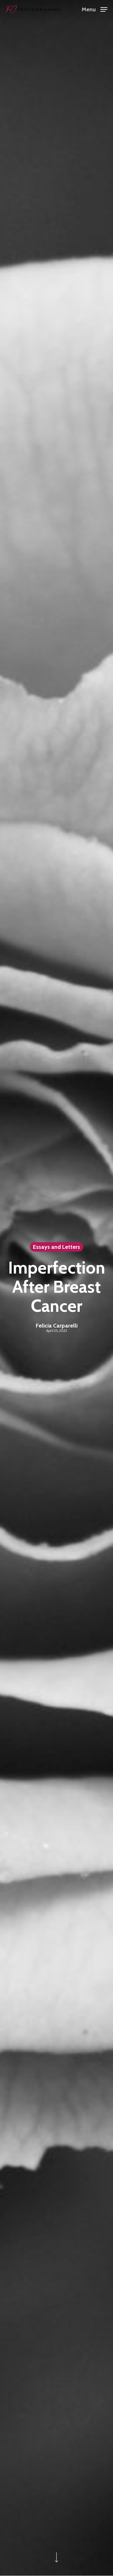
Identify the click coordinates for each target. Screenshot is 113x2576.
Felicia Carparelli (57, 1326)
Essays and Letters (56, 1247)
